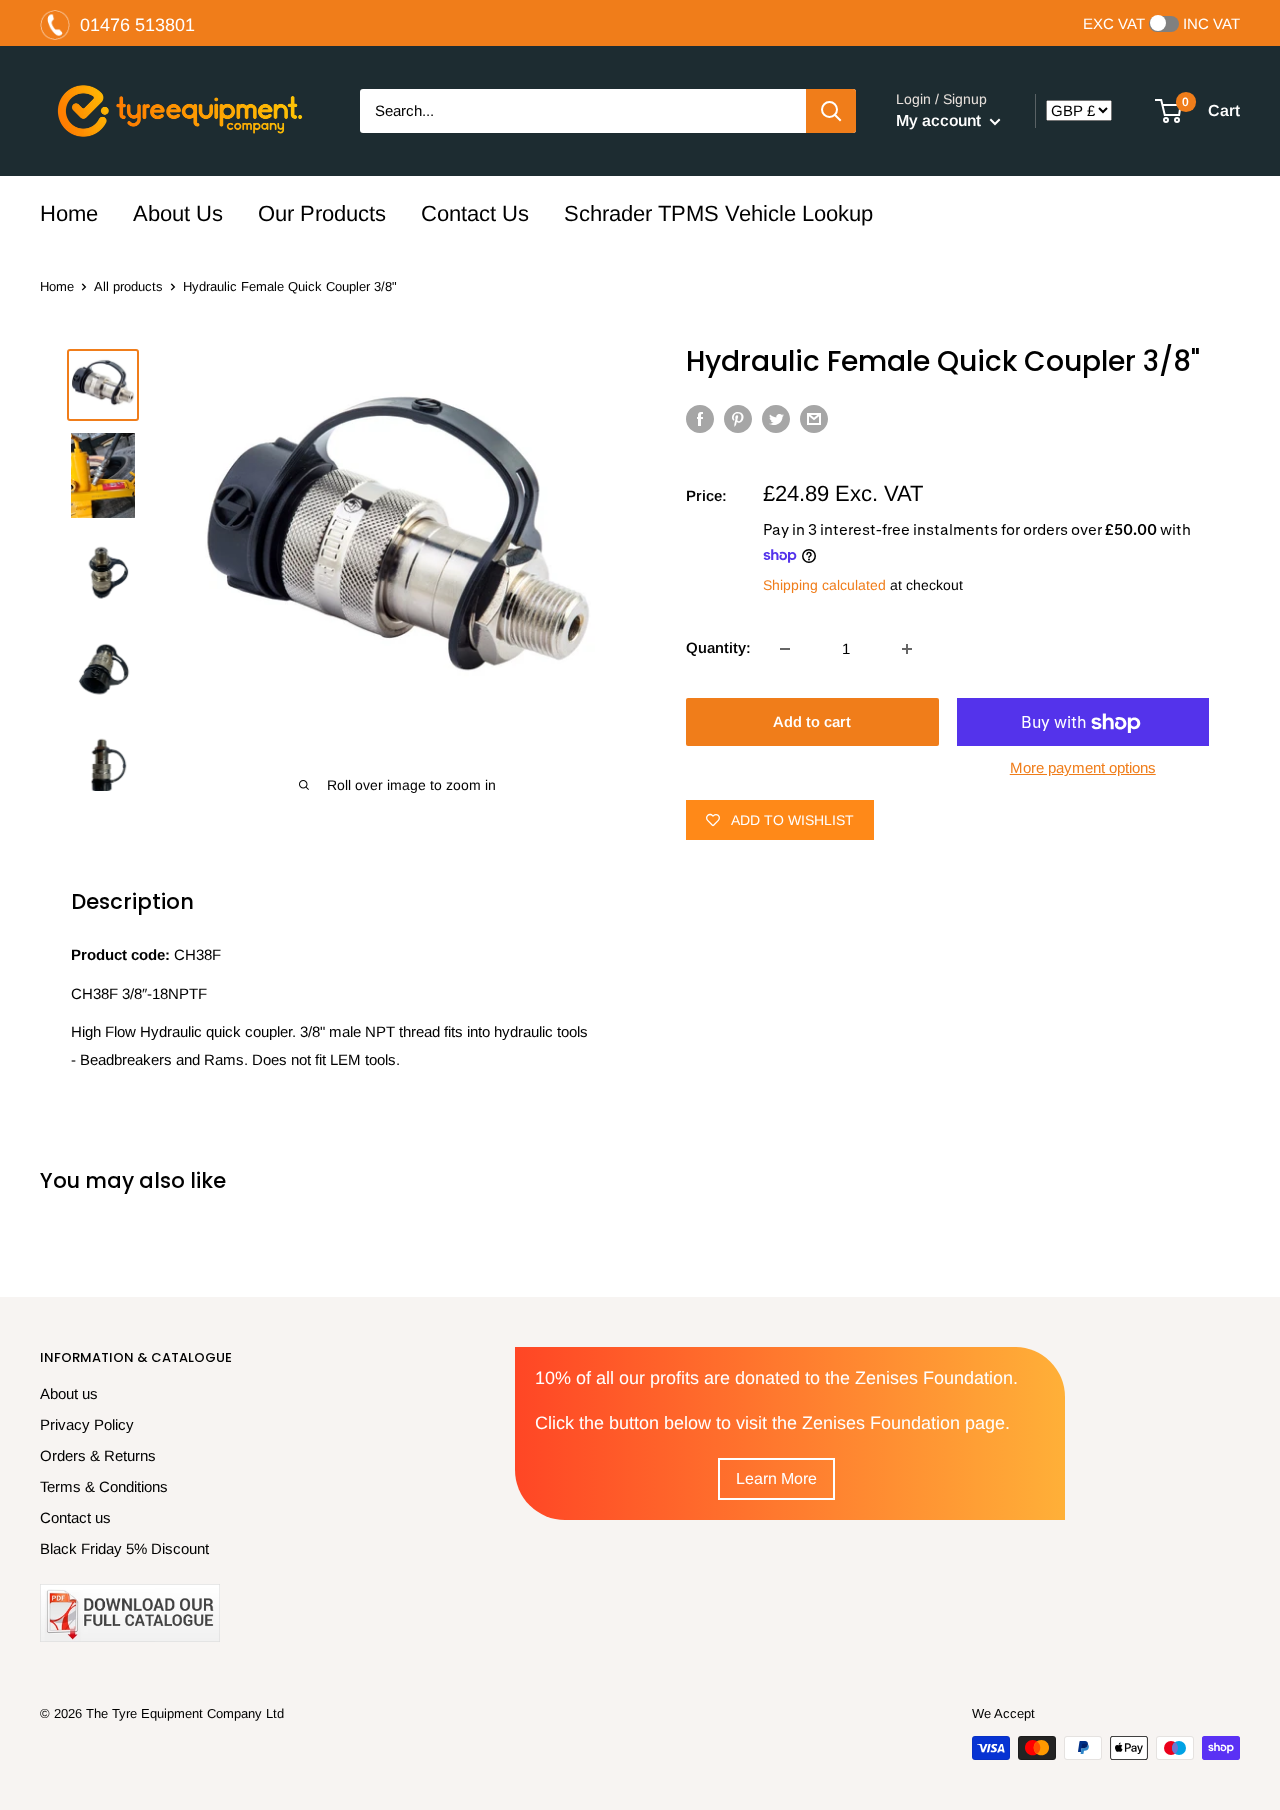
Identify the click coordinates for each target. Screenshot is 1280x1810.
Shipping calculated (824, 585)
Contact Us (475, 213)
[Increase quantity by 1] (907, 649)
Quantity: (718, 648)
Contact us (75, 1517)
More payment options (1083, 768)
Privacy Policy (87, 1424)
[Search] (831, 111)
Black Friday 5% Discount (124, 1548)
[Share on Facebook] (700, 418)
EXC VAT (1114, 24)
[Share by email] (814, 418)
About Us (178, 213)
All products (128, 286)
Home (69, 213)
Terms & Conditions (104, 1486)
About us (69, 1393)
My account (940, 120)
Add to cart (812, 722)
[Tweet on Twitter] (776, 418)
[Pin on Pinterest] (738, 418)
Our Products (322, 213)
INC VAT (1211, 24)
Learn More (776, 1478)
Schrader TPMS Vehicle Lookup (718, 213)
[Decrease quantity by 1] (785, 649)
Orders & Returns (98, 1455)
